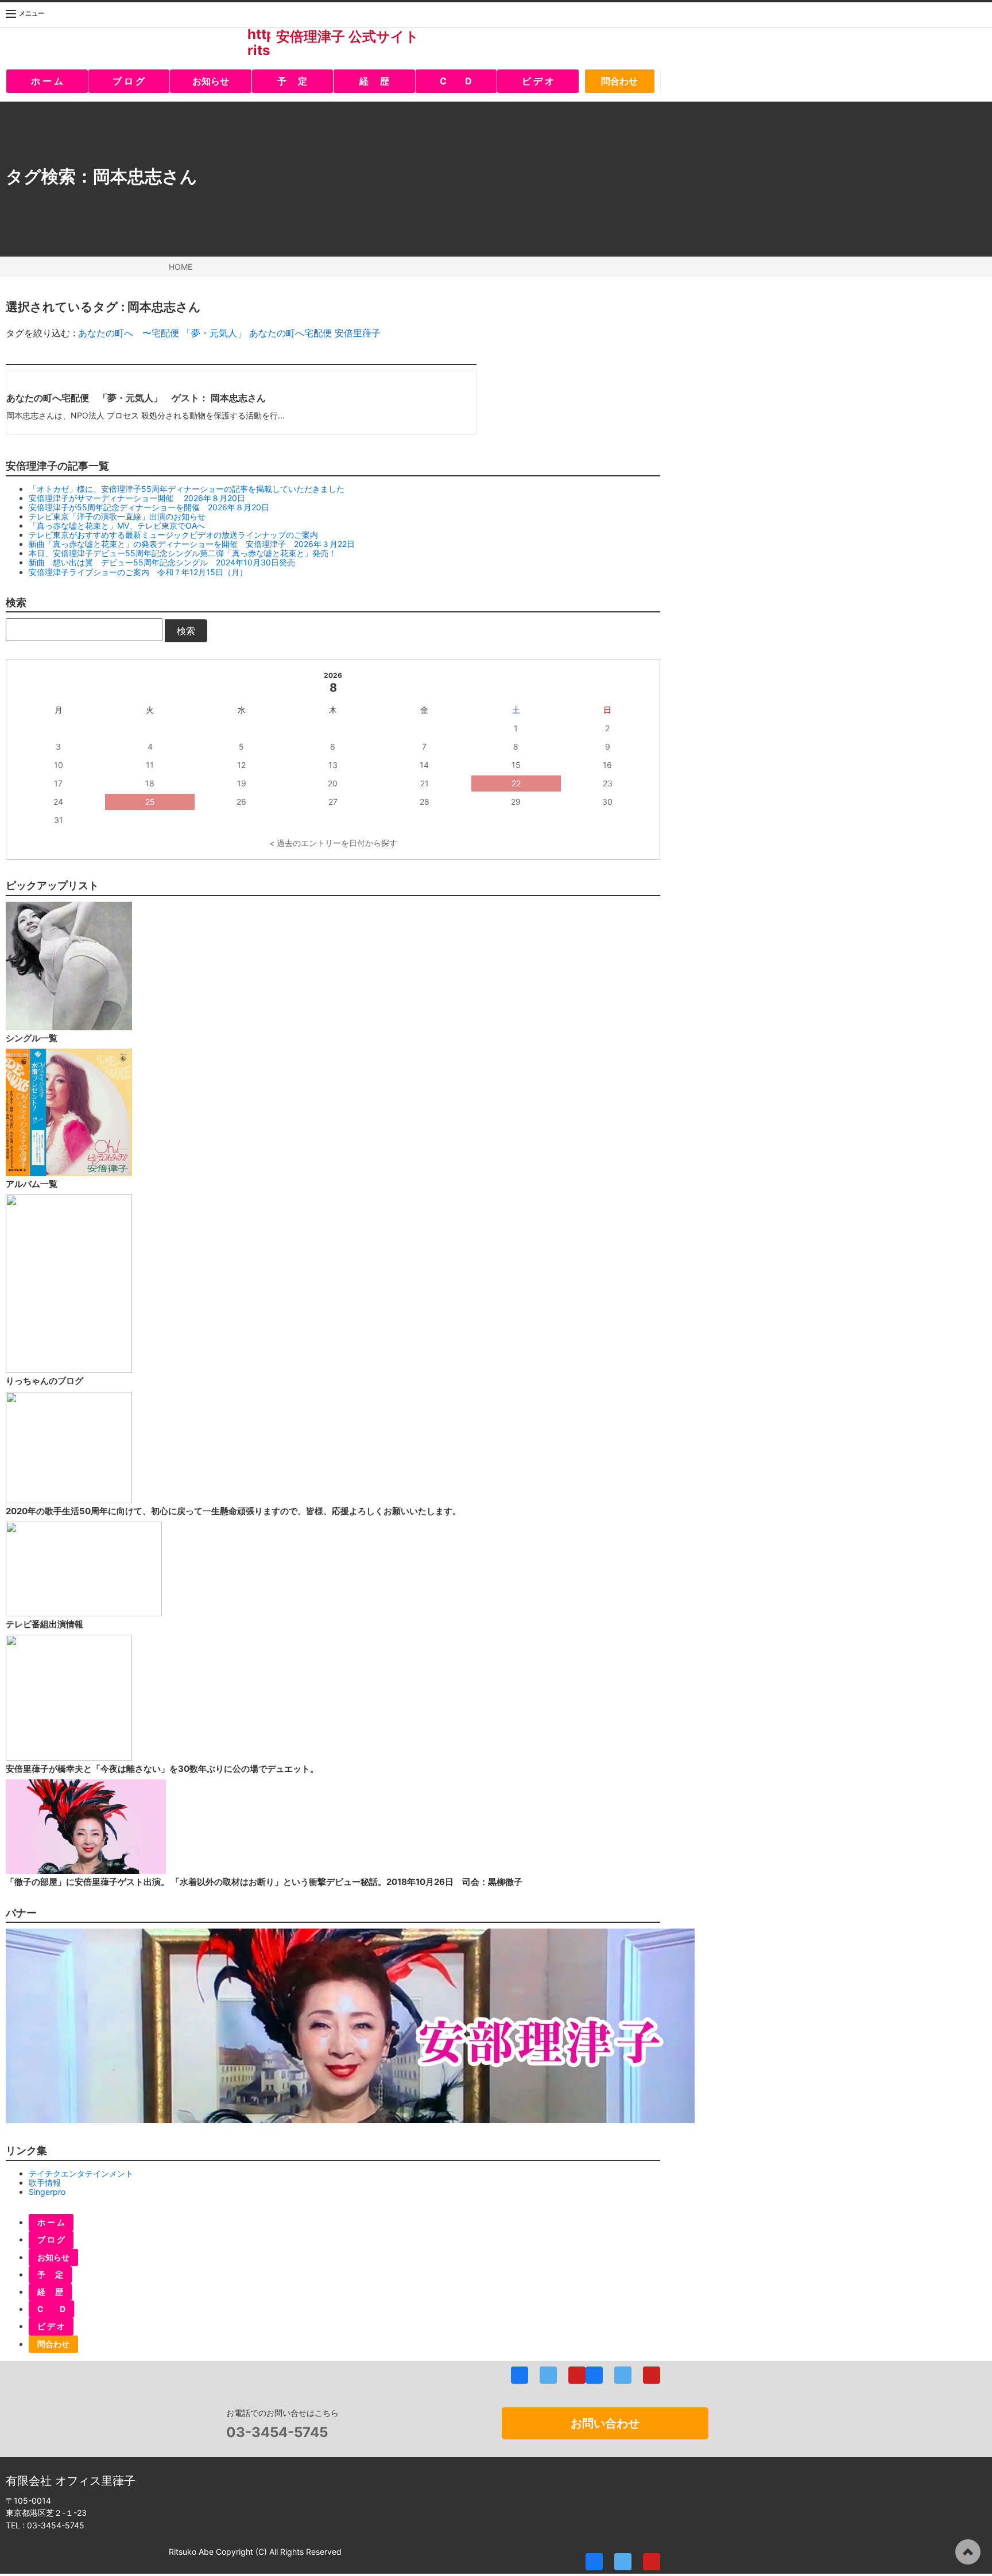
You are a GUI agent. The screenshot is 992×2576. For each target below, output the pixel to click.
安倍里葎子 (358, 333)
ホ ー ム (47, 81)
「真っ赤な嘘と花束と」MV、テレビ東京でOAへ (117, 525)
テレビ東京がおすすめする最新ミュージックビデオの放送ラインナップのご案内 (173, 535)
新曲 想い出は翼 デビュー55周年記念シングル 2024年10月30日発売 (162, 562)
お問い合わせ (605, 2423)
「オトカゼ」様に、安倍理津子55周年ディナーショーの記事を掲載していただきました (187, 489)
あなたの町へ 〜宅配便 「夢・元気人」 (162, 333)
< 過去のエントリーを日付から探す (333, 843)
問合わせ (619, 81)
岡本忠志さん (145, 176)
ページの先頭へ (968, 2552)
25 (150, 802)
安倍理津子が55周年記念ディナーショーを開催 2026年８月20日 (149, 507)
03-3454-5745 (277, 2432)
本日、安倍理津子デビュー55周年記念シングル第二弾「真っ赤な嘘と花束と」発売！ (183, 553)
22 (516, 783)
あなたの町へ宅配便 (290, 333)
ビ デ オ (538, 81)
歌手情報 (45, 2183)
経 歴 (374, 81)
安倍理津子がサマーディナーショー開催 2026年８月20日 (137, 498)
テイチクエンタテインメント (81, 2173)
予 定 (292, 81)
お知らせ (211, 81)
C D (456, 81)
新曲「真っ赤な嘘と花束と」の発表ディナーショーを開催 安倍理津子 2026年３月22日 (192, 544)
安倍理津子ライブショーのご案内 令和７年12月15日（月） (138, 572)
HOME (181, 267)
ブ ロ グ (129, 81)
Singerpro (47, 2192)
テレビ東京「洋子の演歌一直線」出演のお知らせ (117, 516)
